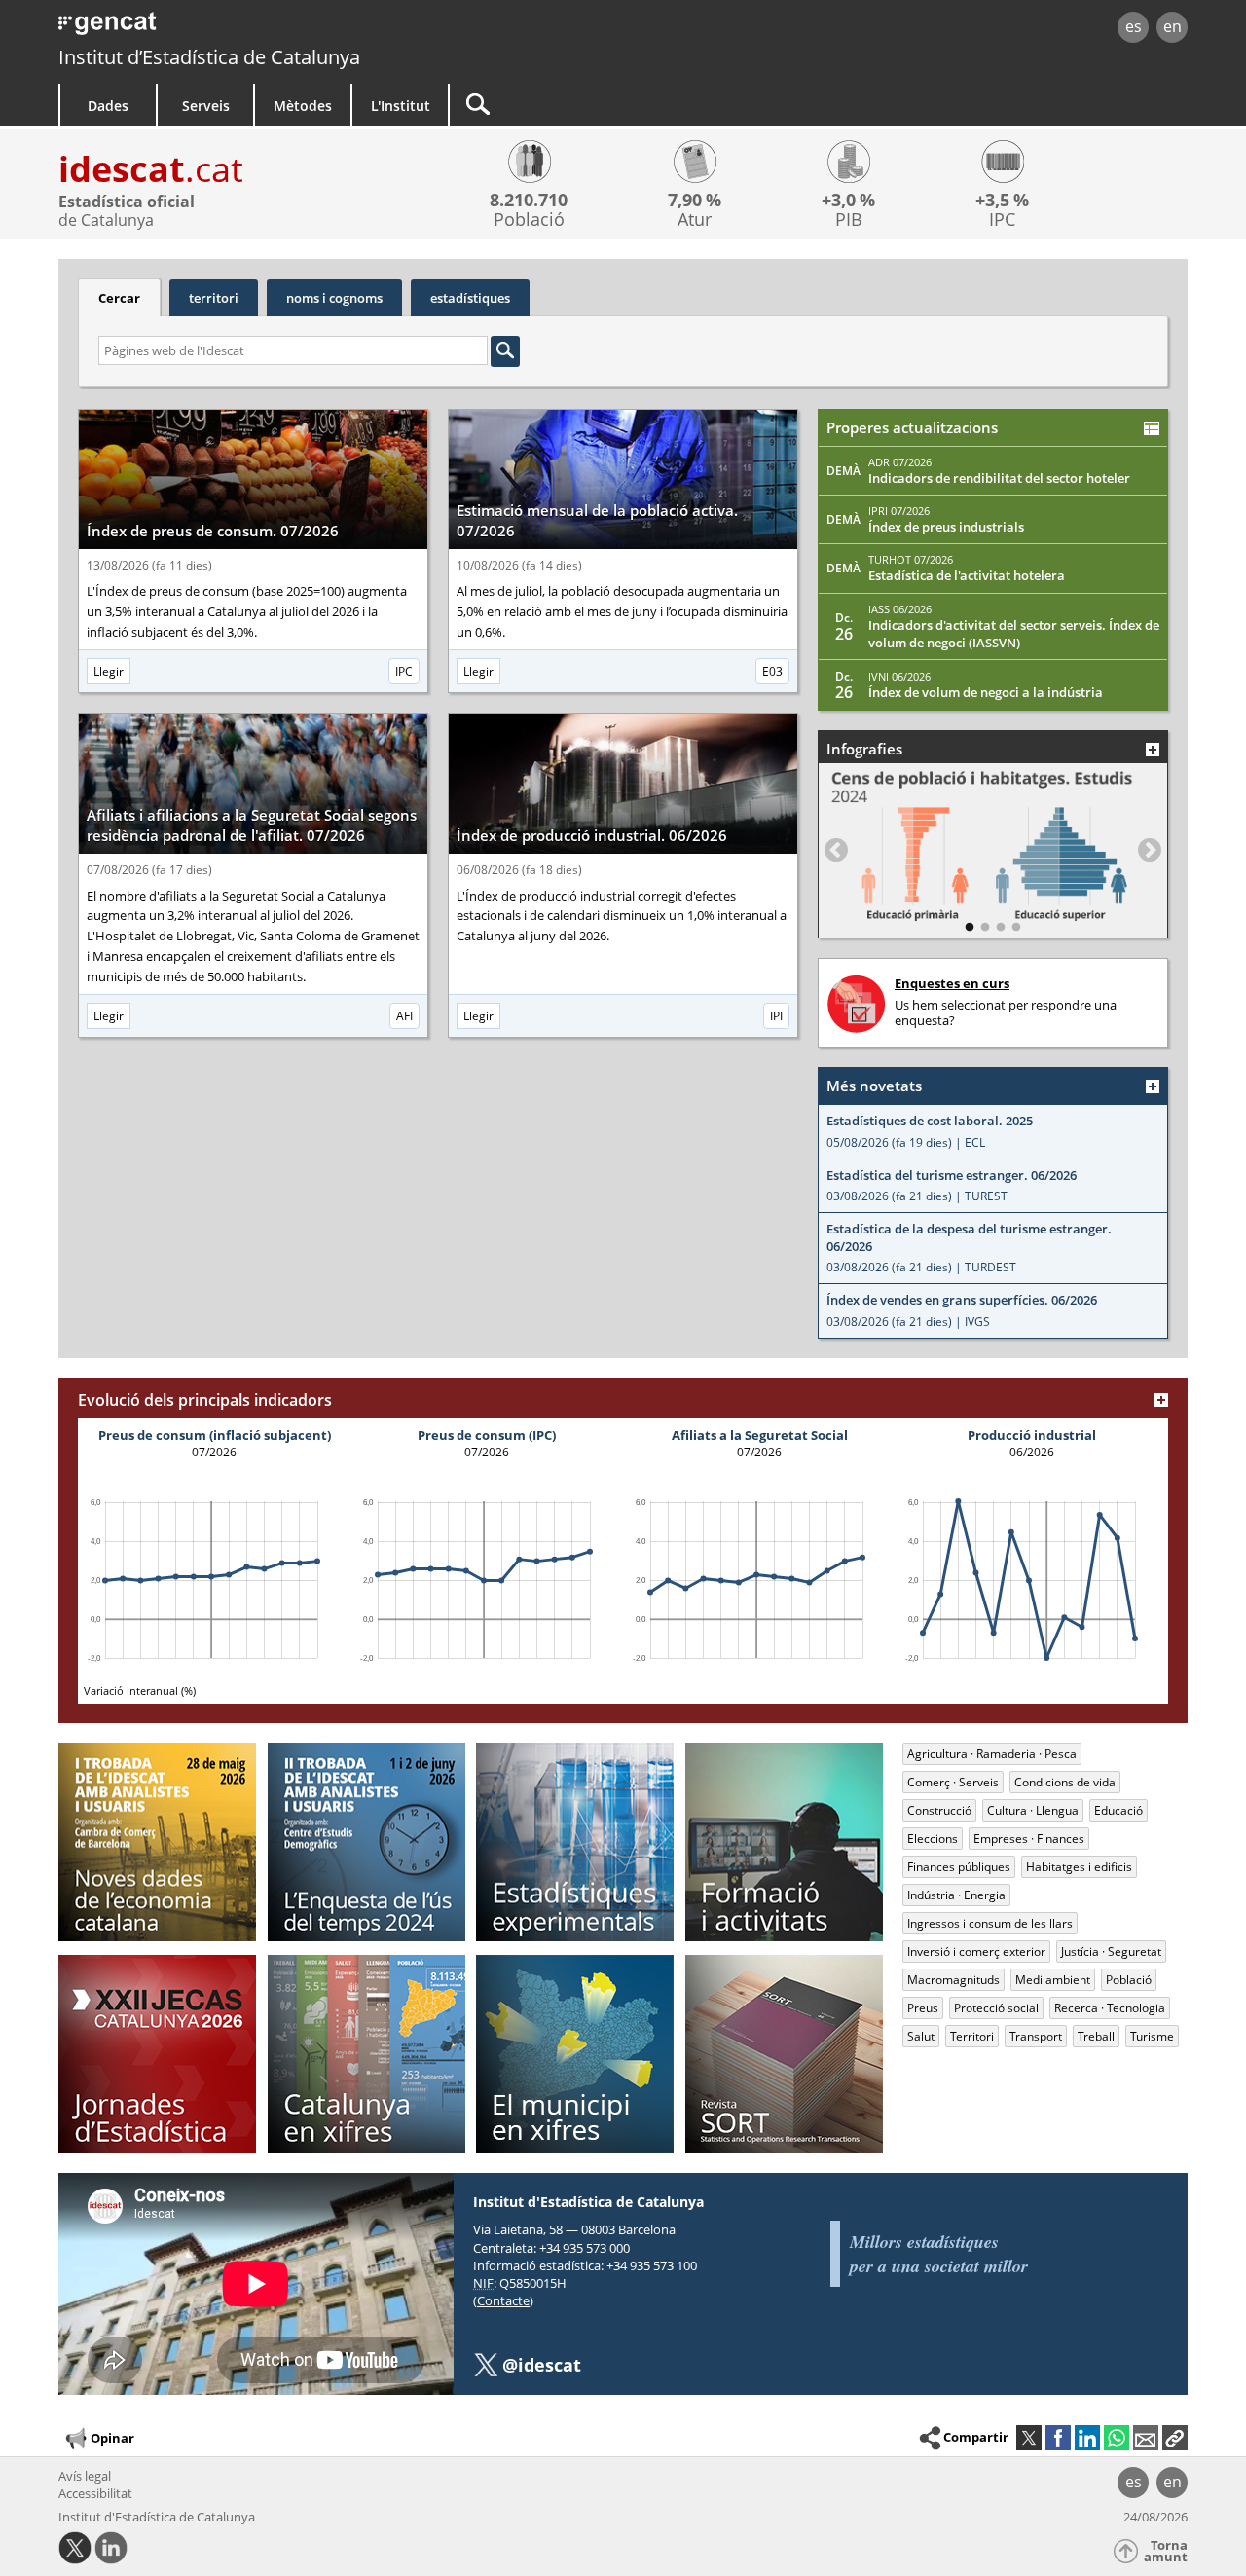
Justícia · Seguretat (1111, 1951)
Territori (972, 2036)
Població (529, 220)
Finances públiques (959, 1867)
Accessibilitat (95, 2493)
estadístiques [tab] (470, 298)
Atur (695, 220)
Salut (921, 2036)
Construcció (939, 1810)
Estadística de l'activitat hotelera (967, 575)
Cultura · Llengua (1033, 1810)
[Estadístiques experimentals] (575, 1841)
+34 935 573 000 (585, 2248)
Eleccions (933, 1839)
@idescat (542, 2365)
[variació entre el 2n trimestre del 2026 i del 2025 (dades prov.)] (848, 165)
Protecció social (996, 2008)
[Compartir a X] (1029, 2438)
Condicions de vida (1065, 1782)
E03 (772, 671)
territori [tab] (214, 298)
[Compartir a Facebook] (1058, 2438)
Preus (923, 2008)
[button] (1175, 2438)
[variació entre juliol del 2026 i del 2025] (1002, 165)
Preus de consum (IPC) (487, 1435)
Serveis (206, 106)
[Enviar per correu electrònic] (1146, 2438)
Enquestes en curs (952, 983)
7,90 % (695, 200)
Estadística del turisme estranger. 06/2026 (952, 1176)
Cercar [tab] (119, 298)
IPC (1002, 220)
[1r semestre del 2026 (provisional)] (529, 165)
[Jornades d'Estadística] (157, 2054)
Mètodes (303, 106)
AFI (404, 1016)
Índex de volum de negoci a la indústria (986, 692)
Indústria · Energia (956, 1895)
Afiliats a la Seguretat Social (760, 1435)
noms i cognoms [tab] (334, 298)
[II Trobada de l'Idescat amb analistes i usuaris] (366, 1841)
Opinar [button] (112, 2438)
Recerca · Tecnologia (1110, 2008)
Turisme (1152, 2036)
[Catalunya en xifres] (366, 2054)
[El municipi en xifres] (575, 2054)
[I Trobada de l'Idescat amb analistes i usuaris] (157, 1841)
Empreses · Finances (1029, 1839)
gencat (284, 29)
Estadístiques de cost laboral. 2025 (930, 1121)
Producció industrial (1032, 1435)
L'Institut (401, 106)
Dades (108, 106)
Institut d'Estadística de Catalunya (157, 2517)
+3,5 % (1002, 200)
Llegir (109, 671)
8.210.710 (529, 200)
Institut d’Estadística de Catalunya (209, 57)
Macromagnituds (953, 1980)
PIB (849, 220)
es (1134, 26)
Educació (1118, 1810)
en (1173, 26)
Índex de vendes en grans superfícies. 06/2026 (962, 1300)
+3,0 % (848, 200)
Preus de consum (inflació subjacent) (215, 1435)
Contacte (503, 2300)
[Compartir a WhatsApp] (1117, 2438)
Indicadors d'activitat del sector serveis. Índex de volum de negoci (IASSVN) (1014, 634)
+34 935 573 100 (652, 2265)
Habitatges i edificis (1079, 1867)
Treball (1096, 2036)
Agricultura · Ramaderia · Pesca (992, 1754)
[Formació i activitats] (784, 1841)
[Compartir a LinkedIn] (1087, 2438)
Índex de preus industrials (946, 527)
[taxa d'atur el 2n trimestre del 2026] (695, 165)
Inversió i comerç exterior (976, 1951)
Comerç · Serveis (953, 1782)
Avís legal (85, 2476)
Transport (1036, 2036)
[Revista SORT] (784, 2054)
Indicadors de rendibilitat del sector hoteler (999, 478)
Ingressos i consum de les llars (990, 1923)
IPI (776, 1016)
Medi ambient (1053, 1980)
